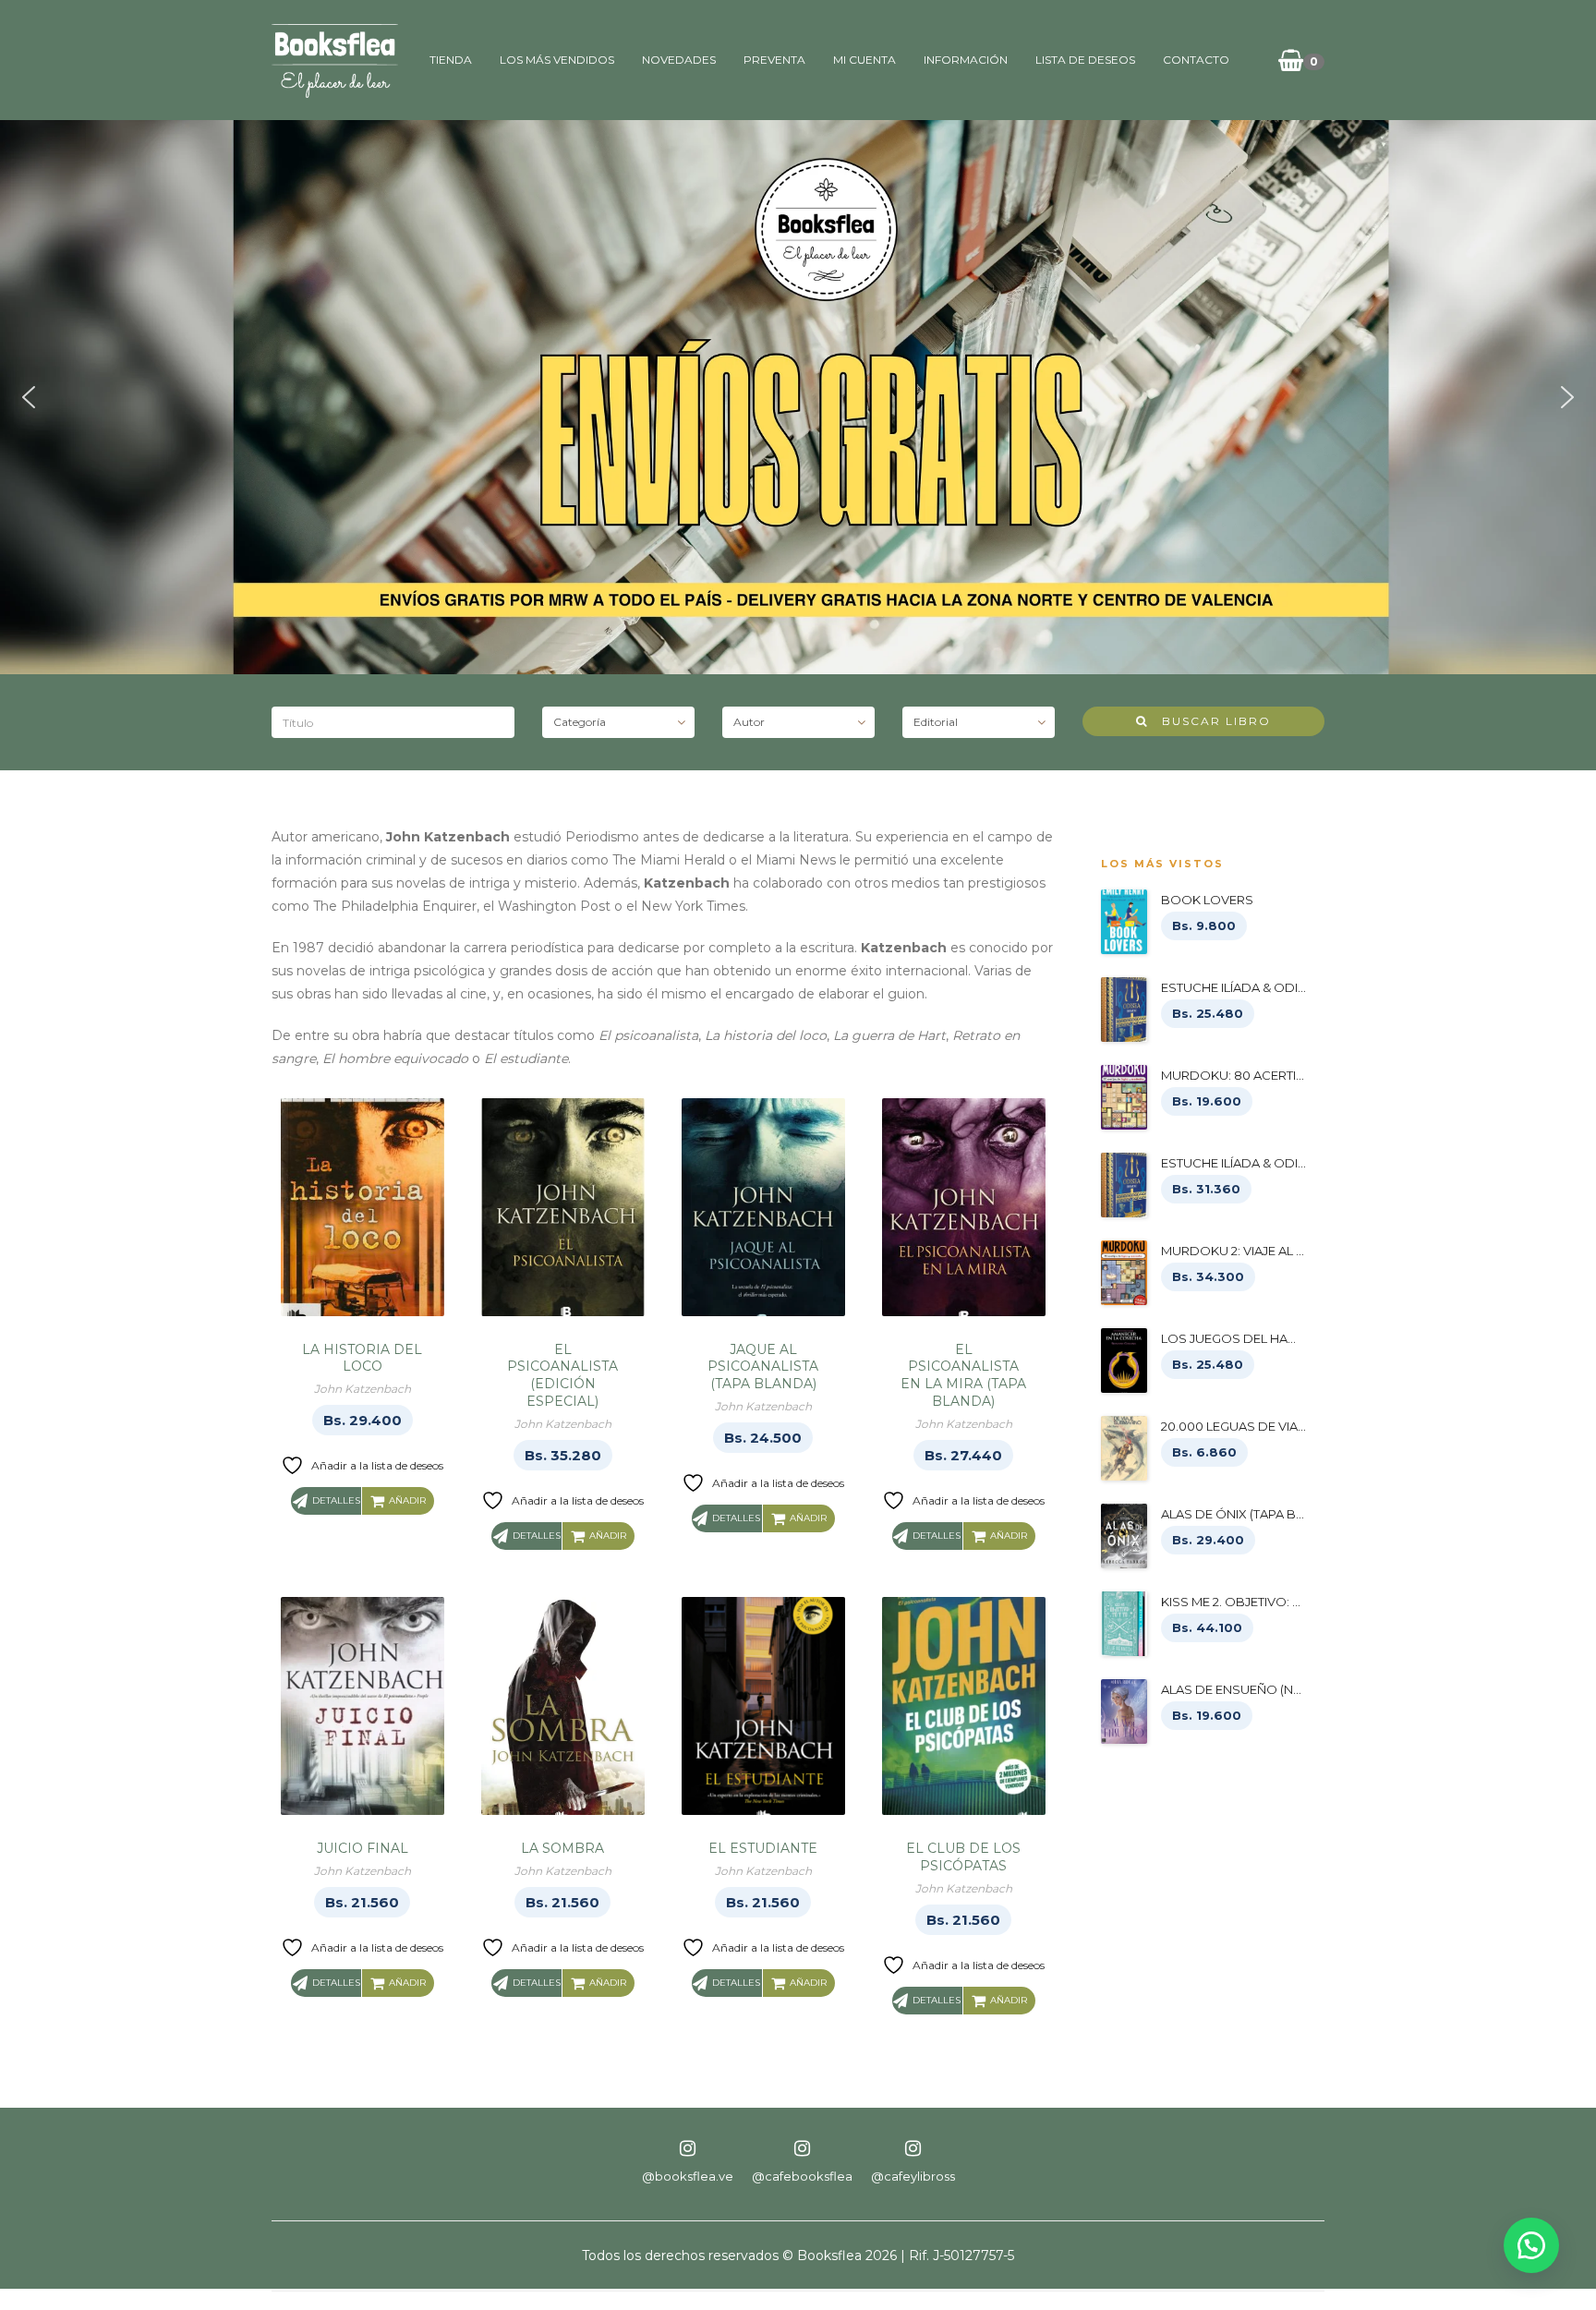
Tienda (451, 60)
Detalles (336, 1500)
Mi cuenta (864, 60)
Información (966, 60)
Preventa (774, 60)
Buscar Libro (1209, 721)
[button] (29, 397)
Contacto (1196, 60)
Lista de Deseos (1085, 60)
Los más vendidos (557, 60)
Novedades (679, 60)
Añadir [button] (407, 1500)
